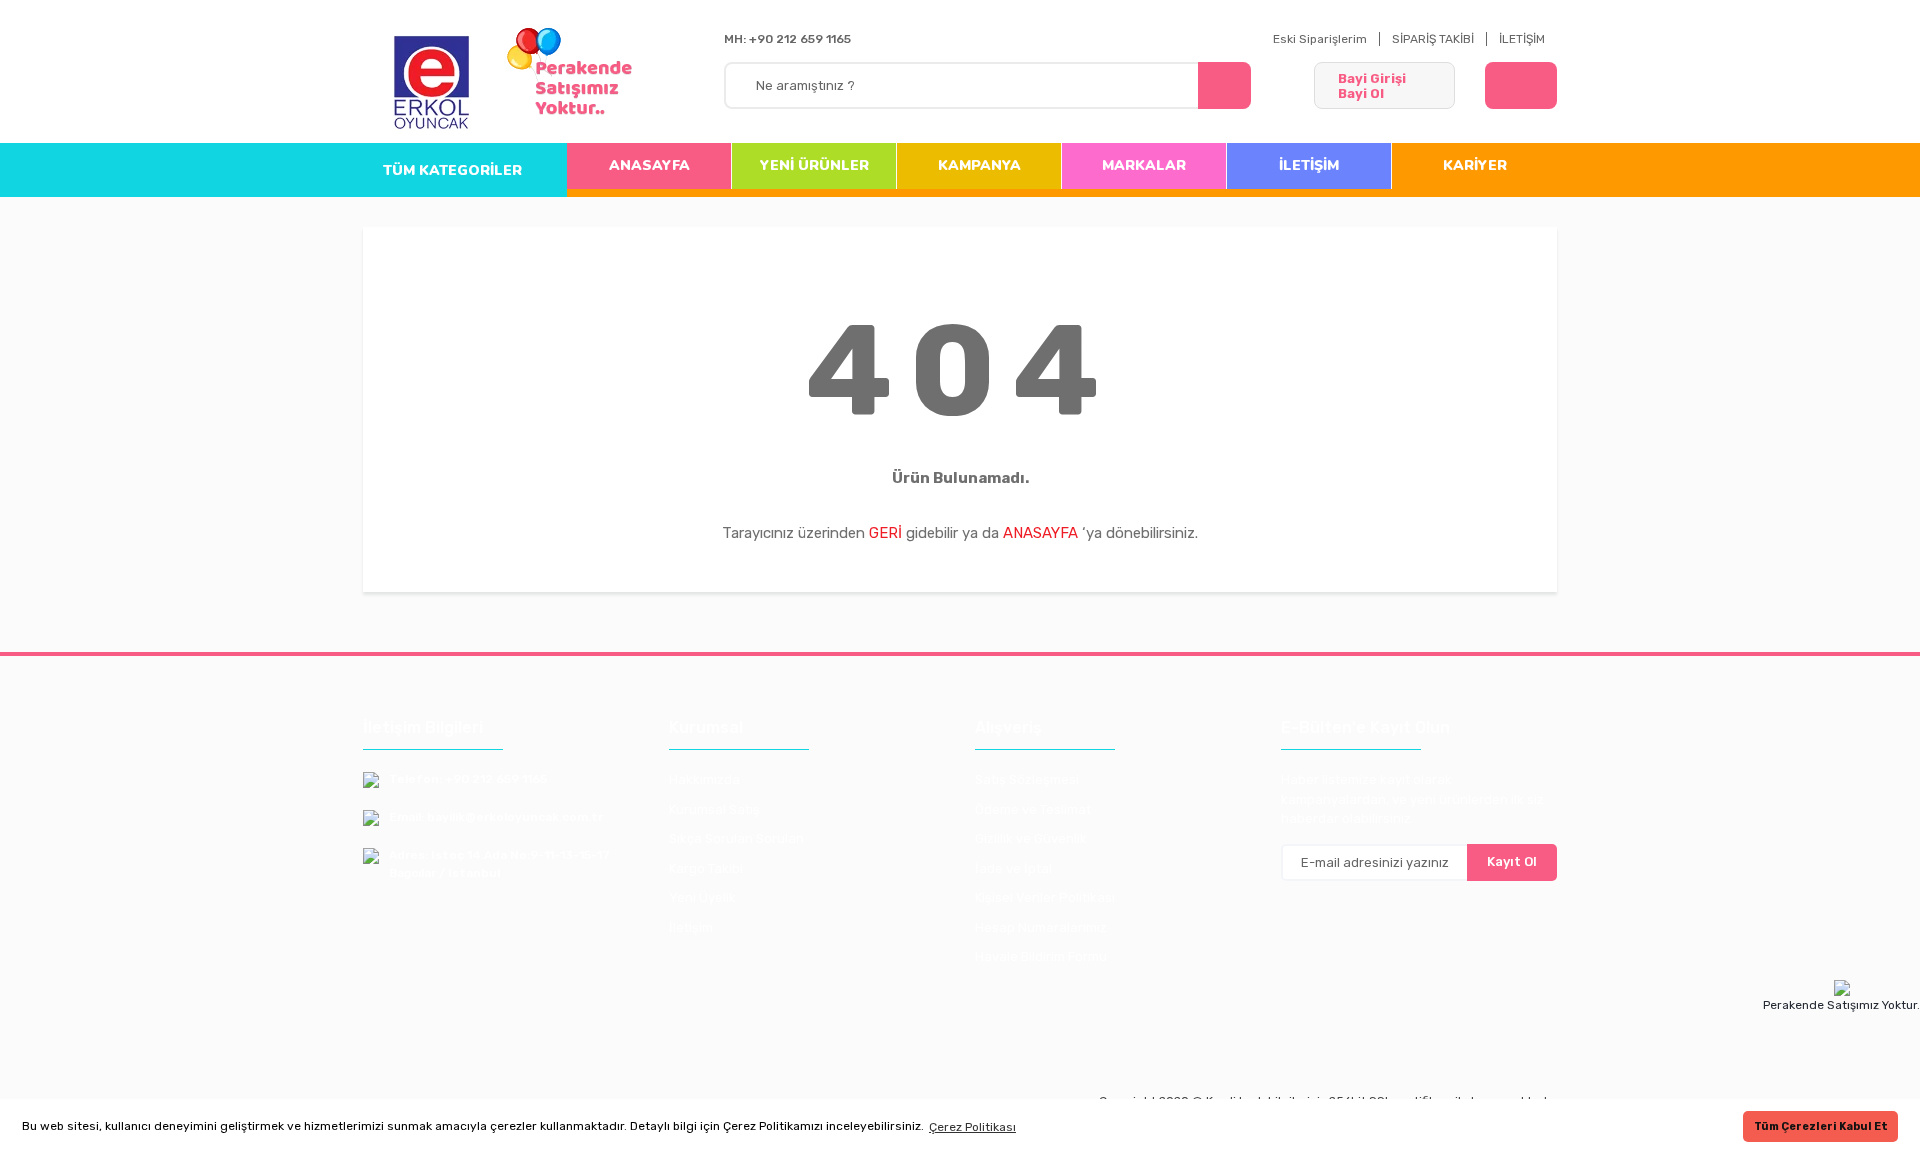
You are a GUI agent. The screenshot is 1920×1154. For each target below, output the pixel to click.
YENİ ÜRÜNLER (814, 165)
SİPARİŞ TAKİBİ (1433, 39)
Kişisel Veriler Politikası (1045, 897)
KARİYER (1475, 165)
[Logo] (432, 84)
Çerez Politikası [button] (972, 1127)
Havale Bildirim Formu (1041, 956)
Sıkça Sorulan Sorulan (736, 838)
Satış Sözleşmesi (1027, 779)
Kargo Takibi (706, 868)
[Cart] (1521, 85)
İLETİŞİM (1522, 39)
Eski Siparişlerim (1320, 39)
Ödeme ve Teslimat (1033, 809)
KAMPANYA (979, 165)
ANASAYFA (649, 165)
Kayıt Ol (1512, 861)
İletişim (691, 927)
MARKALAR (1144, 165)
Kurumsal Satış (714, 809)
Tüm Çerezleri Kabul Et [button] (1821, 1126)
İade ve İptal (1013, 868)
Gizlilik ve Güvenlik (1031, 838)
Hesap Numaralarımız (1041, 927)
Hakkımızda (704, 779)
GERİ (885, 533)
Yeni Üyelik (702, 897)
